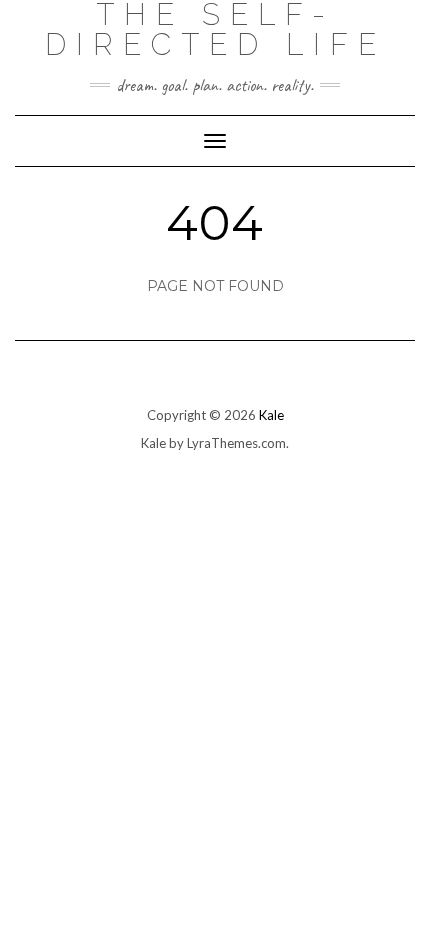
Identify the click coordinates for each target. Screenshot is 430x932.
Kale (271, 415)
